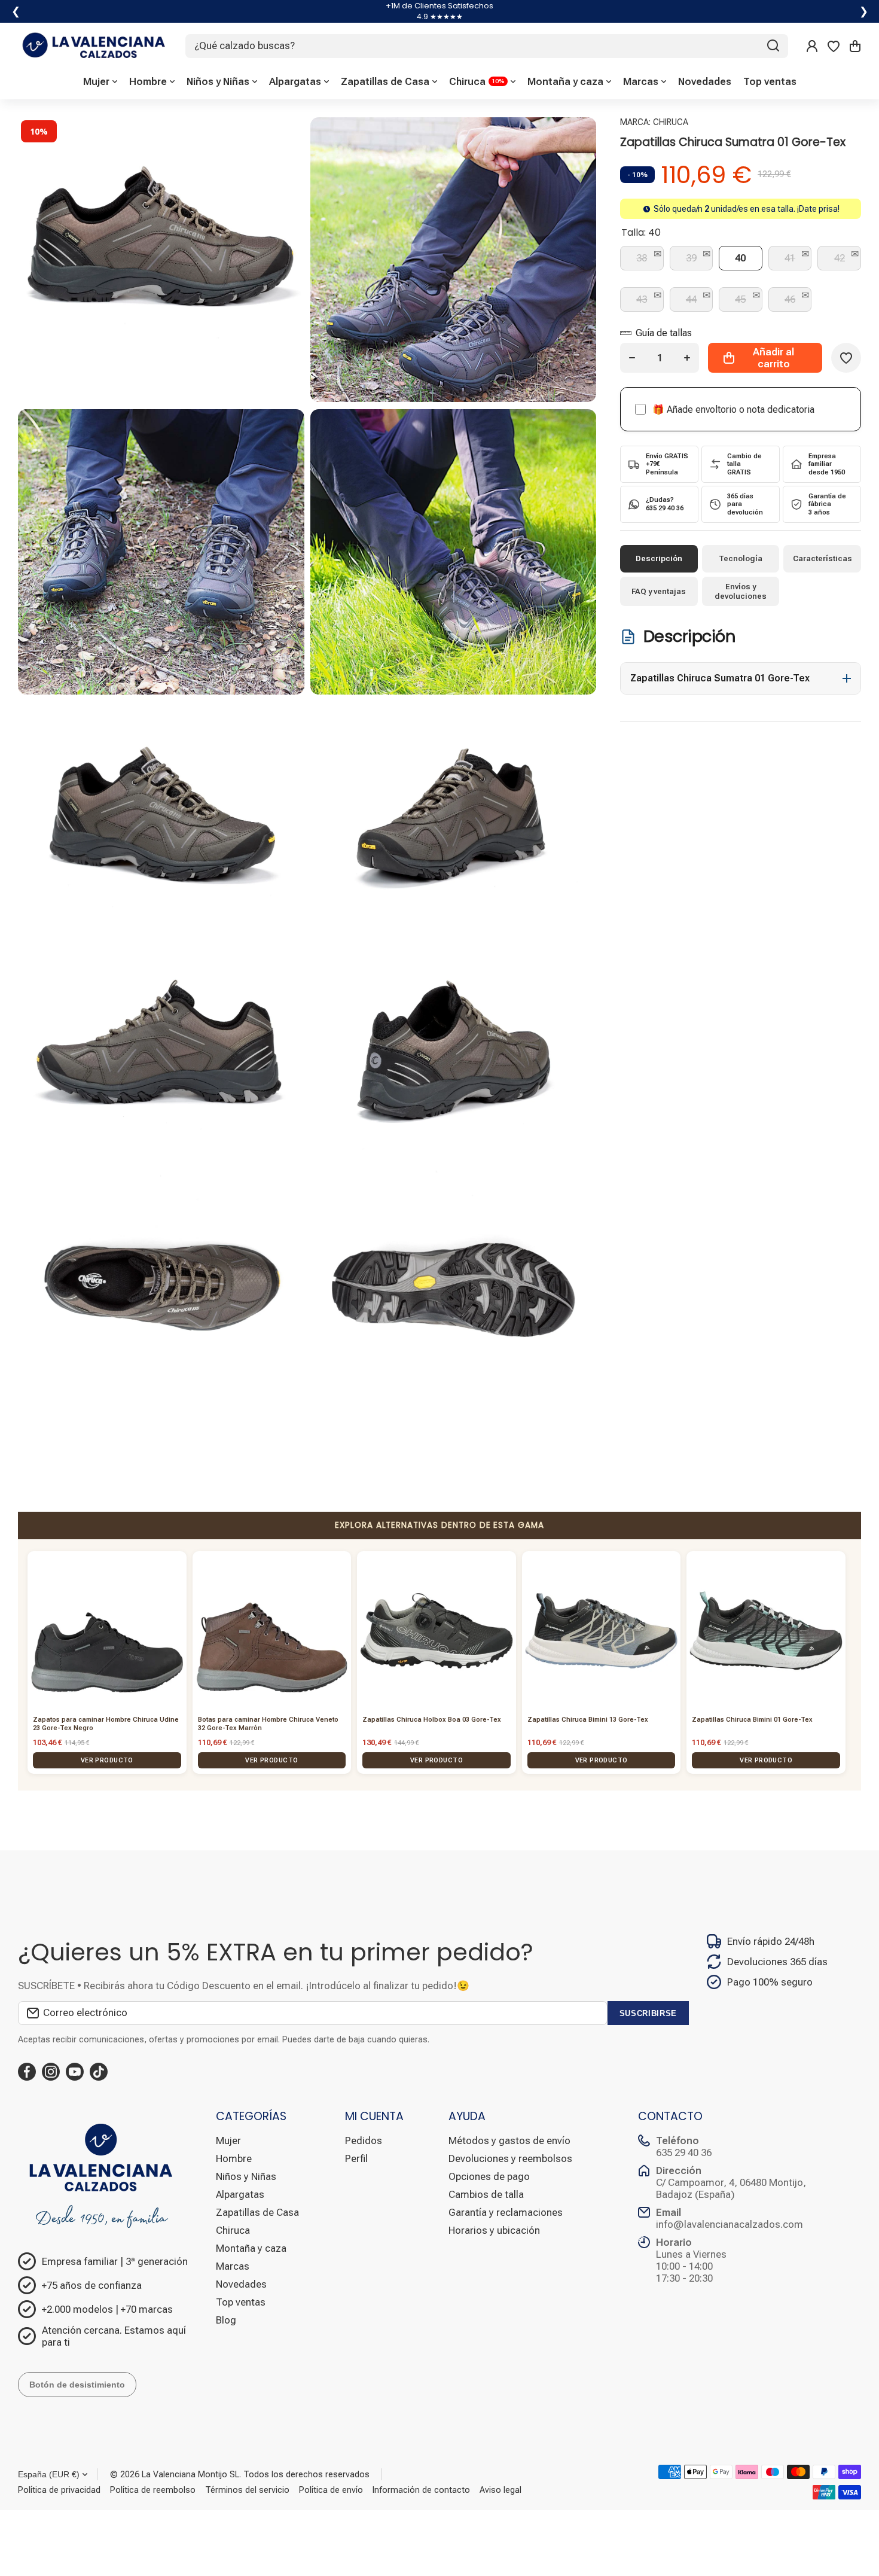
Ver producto (107, 1760)
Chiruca (671, 122)
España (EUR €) (49, 2474)
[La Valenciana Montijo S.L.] (93, 46)
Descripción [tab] (659, 558)
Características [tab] (822, 558)
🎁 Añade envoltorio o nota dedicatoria (733, 409)
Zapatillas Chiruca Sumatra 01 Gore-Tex (720, 678)
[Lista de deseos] (834, 46)
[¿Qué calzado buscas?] (773, 46)
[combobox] (487, 46)
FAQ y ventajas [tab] (659, 591)
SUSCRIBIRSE (648, 2013)
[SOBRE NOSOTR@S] (108, 2175)
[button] (855, 46)
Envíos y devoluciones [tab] (741, 591)
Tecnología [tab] (741, 558)
